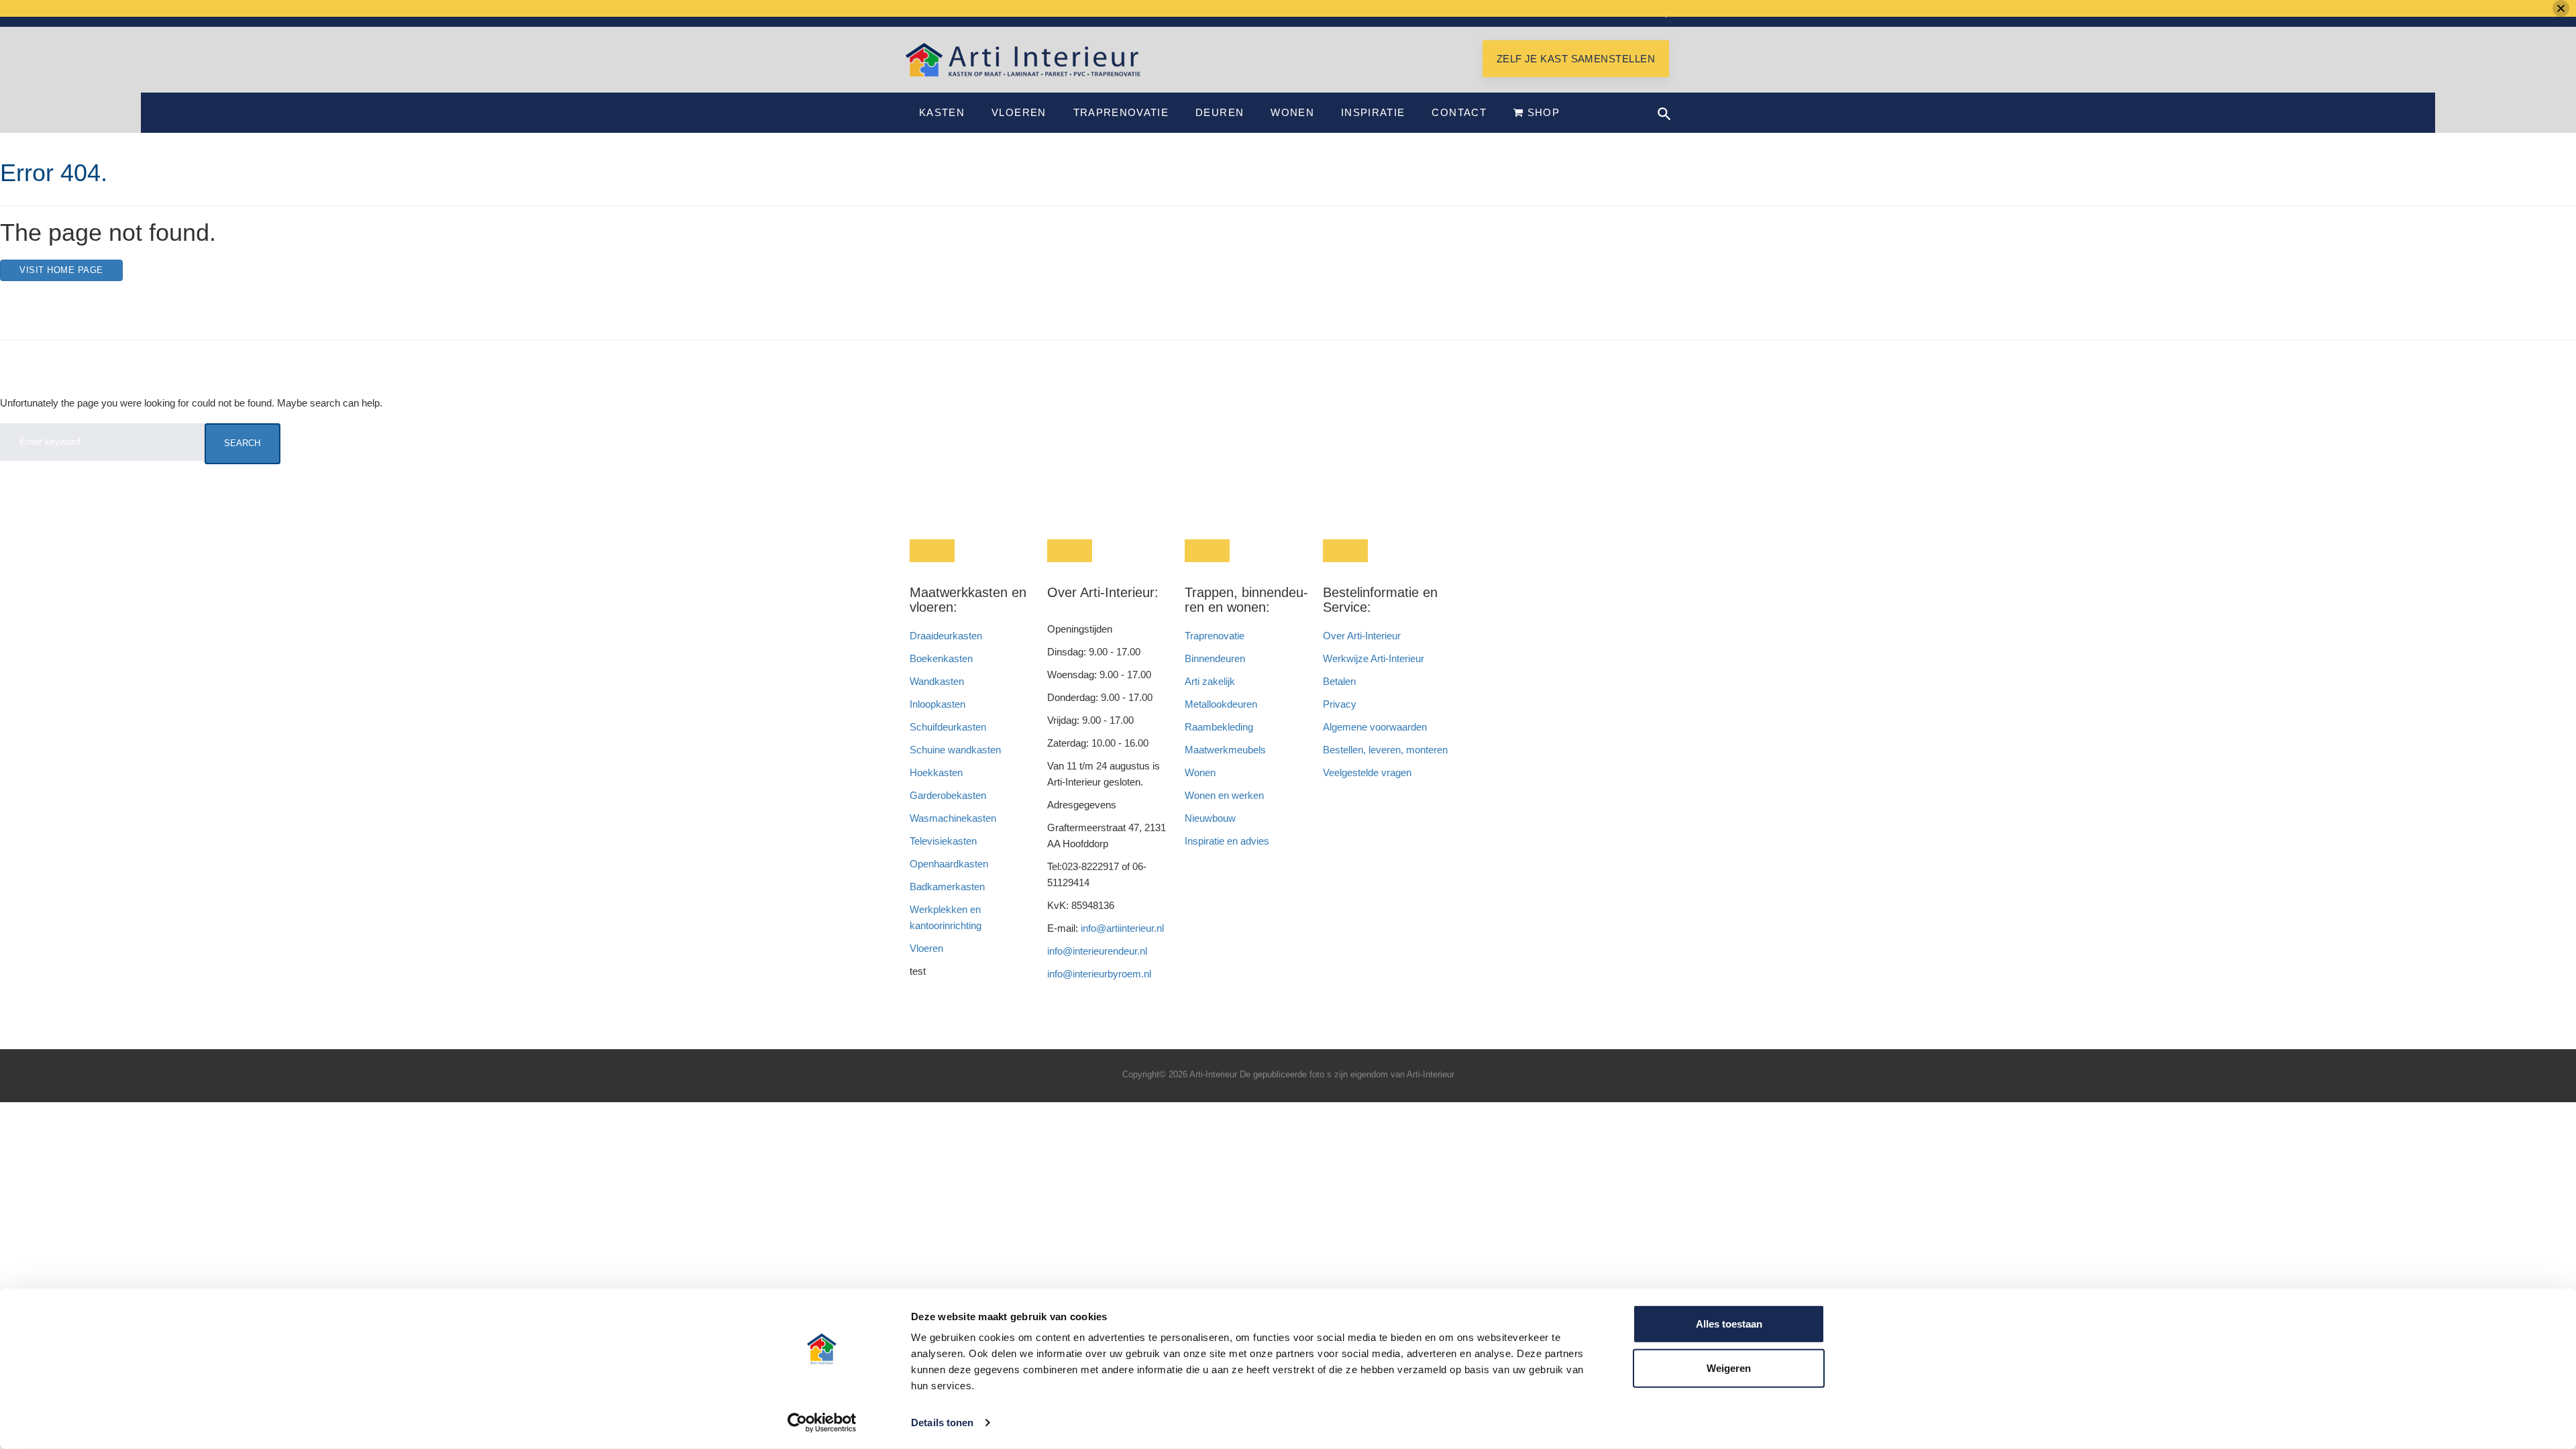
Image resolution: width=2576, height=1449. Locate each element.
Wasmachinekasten (953, 818)
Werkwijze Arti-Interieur (1374, 658)
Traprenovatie (1121, 112)
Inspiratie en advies (1227, 841)
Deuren (1220, 112)
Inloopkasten (937, 704)
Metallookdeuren (1221, 704)
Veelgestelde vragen (1367, 772)
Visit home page (61, 270)
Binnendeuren (1215, 658)
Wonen (1292, 112)
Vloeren (1019, 112)
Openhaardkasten (949, 864)
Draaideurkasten (946, 636)
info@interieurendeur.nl (1097, 951)
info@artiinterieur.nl (1122, 928)
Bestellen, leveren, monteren (1385, 750)
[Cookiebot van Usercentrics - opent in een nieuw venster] (822, 1423)
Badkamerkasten (947, 887)
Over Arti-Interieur (1362, 636)
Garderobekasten (948, 795)
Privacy (1340, 704)
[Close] (2561, 8)
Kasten (942, 112)
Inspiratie (1373, 112)
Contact (1459, 112)
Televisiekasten (943, 841)
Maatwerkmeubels (1225, 750)
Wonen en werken (1224, 795)
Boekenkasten (941, 658)
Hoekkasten (936, 772)
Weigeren (1729, 1367)
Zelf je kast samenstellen (1576, 59)
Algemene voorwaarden (1375, 727)
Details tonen (942, 1423)
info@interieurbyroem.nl (1099, 974)
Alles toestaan (1729, 1324)
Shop (1542, 112)
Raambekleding (1219, 727)
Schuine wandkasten (955, 750)
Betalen (1341, 681)
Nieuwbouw (1210, 818)
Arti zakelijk (1210, 681)
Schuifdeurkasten (948, 727)
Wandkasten (937, 681)
